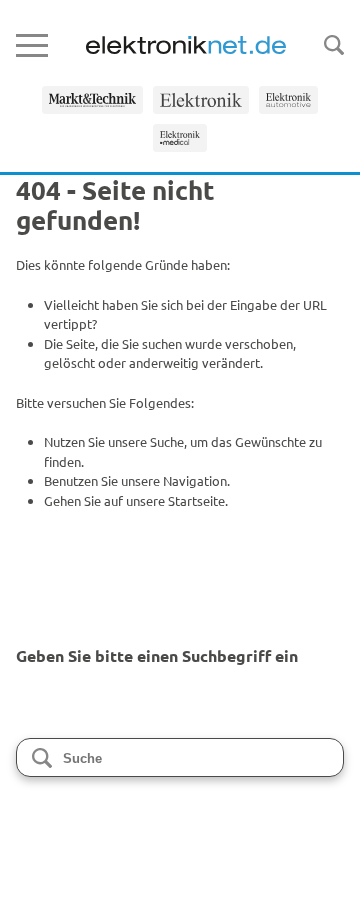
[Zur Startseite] (186, 45)
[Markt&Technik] (92, 100)
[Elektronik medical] (180, 138)
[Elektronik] (201, 100)
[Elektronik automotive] (289, 100)
